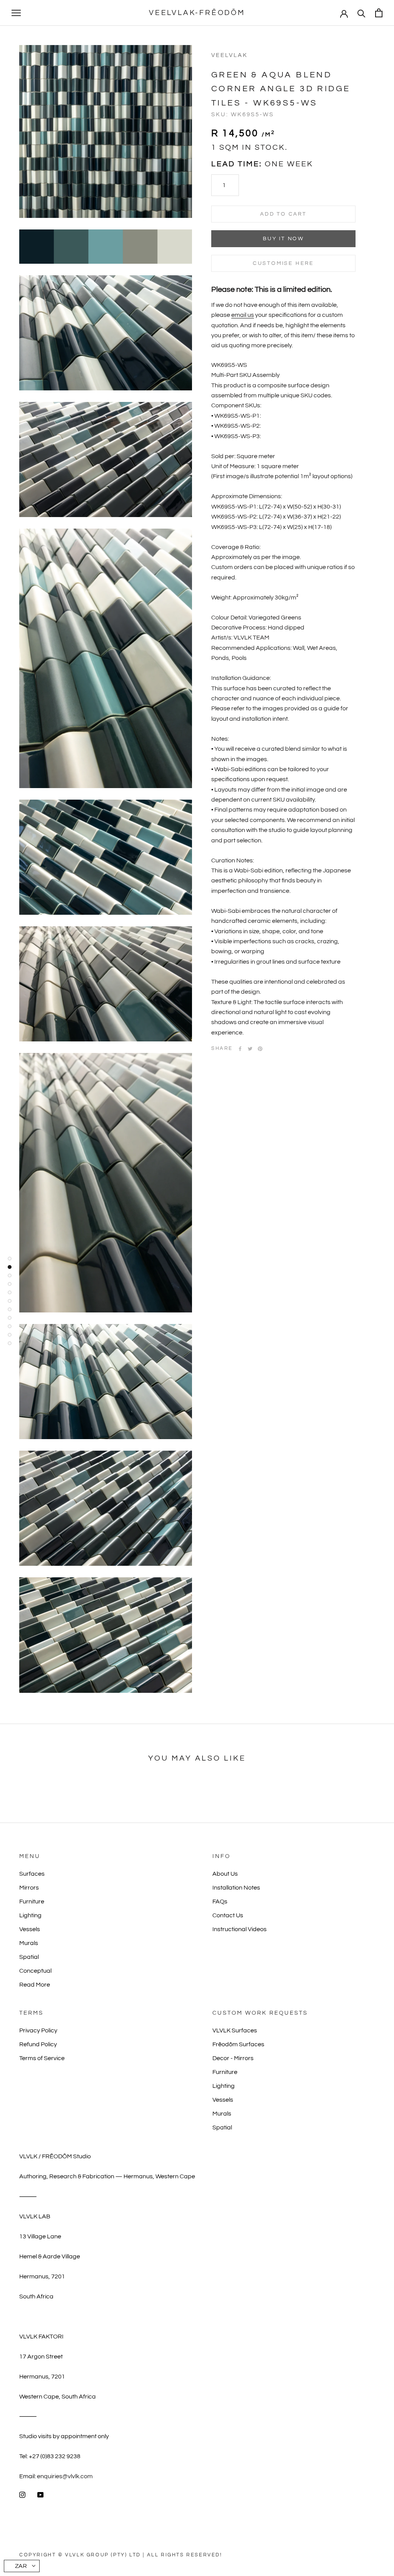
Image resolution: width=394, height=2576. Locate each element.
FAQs (220, 1901)
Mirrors (29, 1888)
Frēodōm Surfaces (238, 2044)
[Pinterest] (260, 1049)
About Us (225, 1874)
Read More (35, 1985)
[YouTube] (40, 2494)
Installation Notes (236, 1888)
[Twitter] (250, 1049)
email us (243, 315)
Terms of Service (42, 2058)
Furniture (32, 1901)
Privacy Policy (38, 2030)
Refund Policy (38, 2044)
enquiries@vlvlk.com (65, 2476)
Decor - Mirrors (233, 2058)
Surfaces (32, 1874)
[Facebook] (240, 1049)
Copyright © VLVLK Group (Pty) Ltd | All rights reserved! (121, 2555)
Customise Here (283, 263)
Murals (29, 1943)
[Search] (361, 13)
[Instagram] (22, 2494)
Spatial (29, 1957)
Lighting (30, 1915)
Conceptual (35, 1971)
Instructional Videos (240, 1929)
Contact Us (228, 1915)
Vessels (30, 1929)
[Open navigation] (16, 13)
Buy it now (283, 239)
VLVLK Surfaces (235, 2030)
